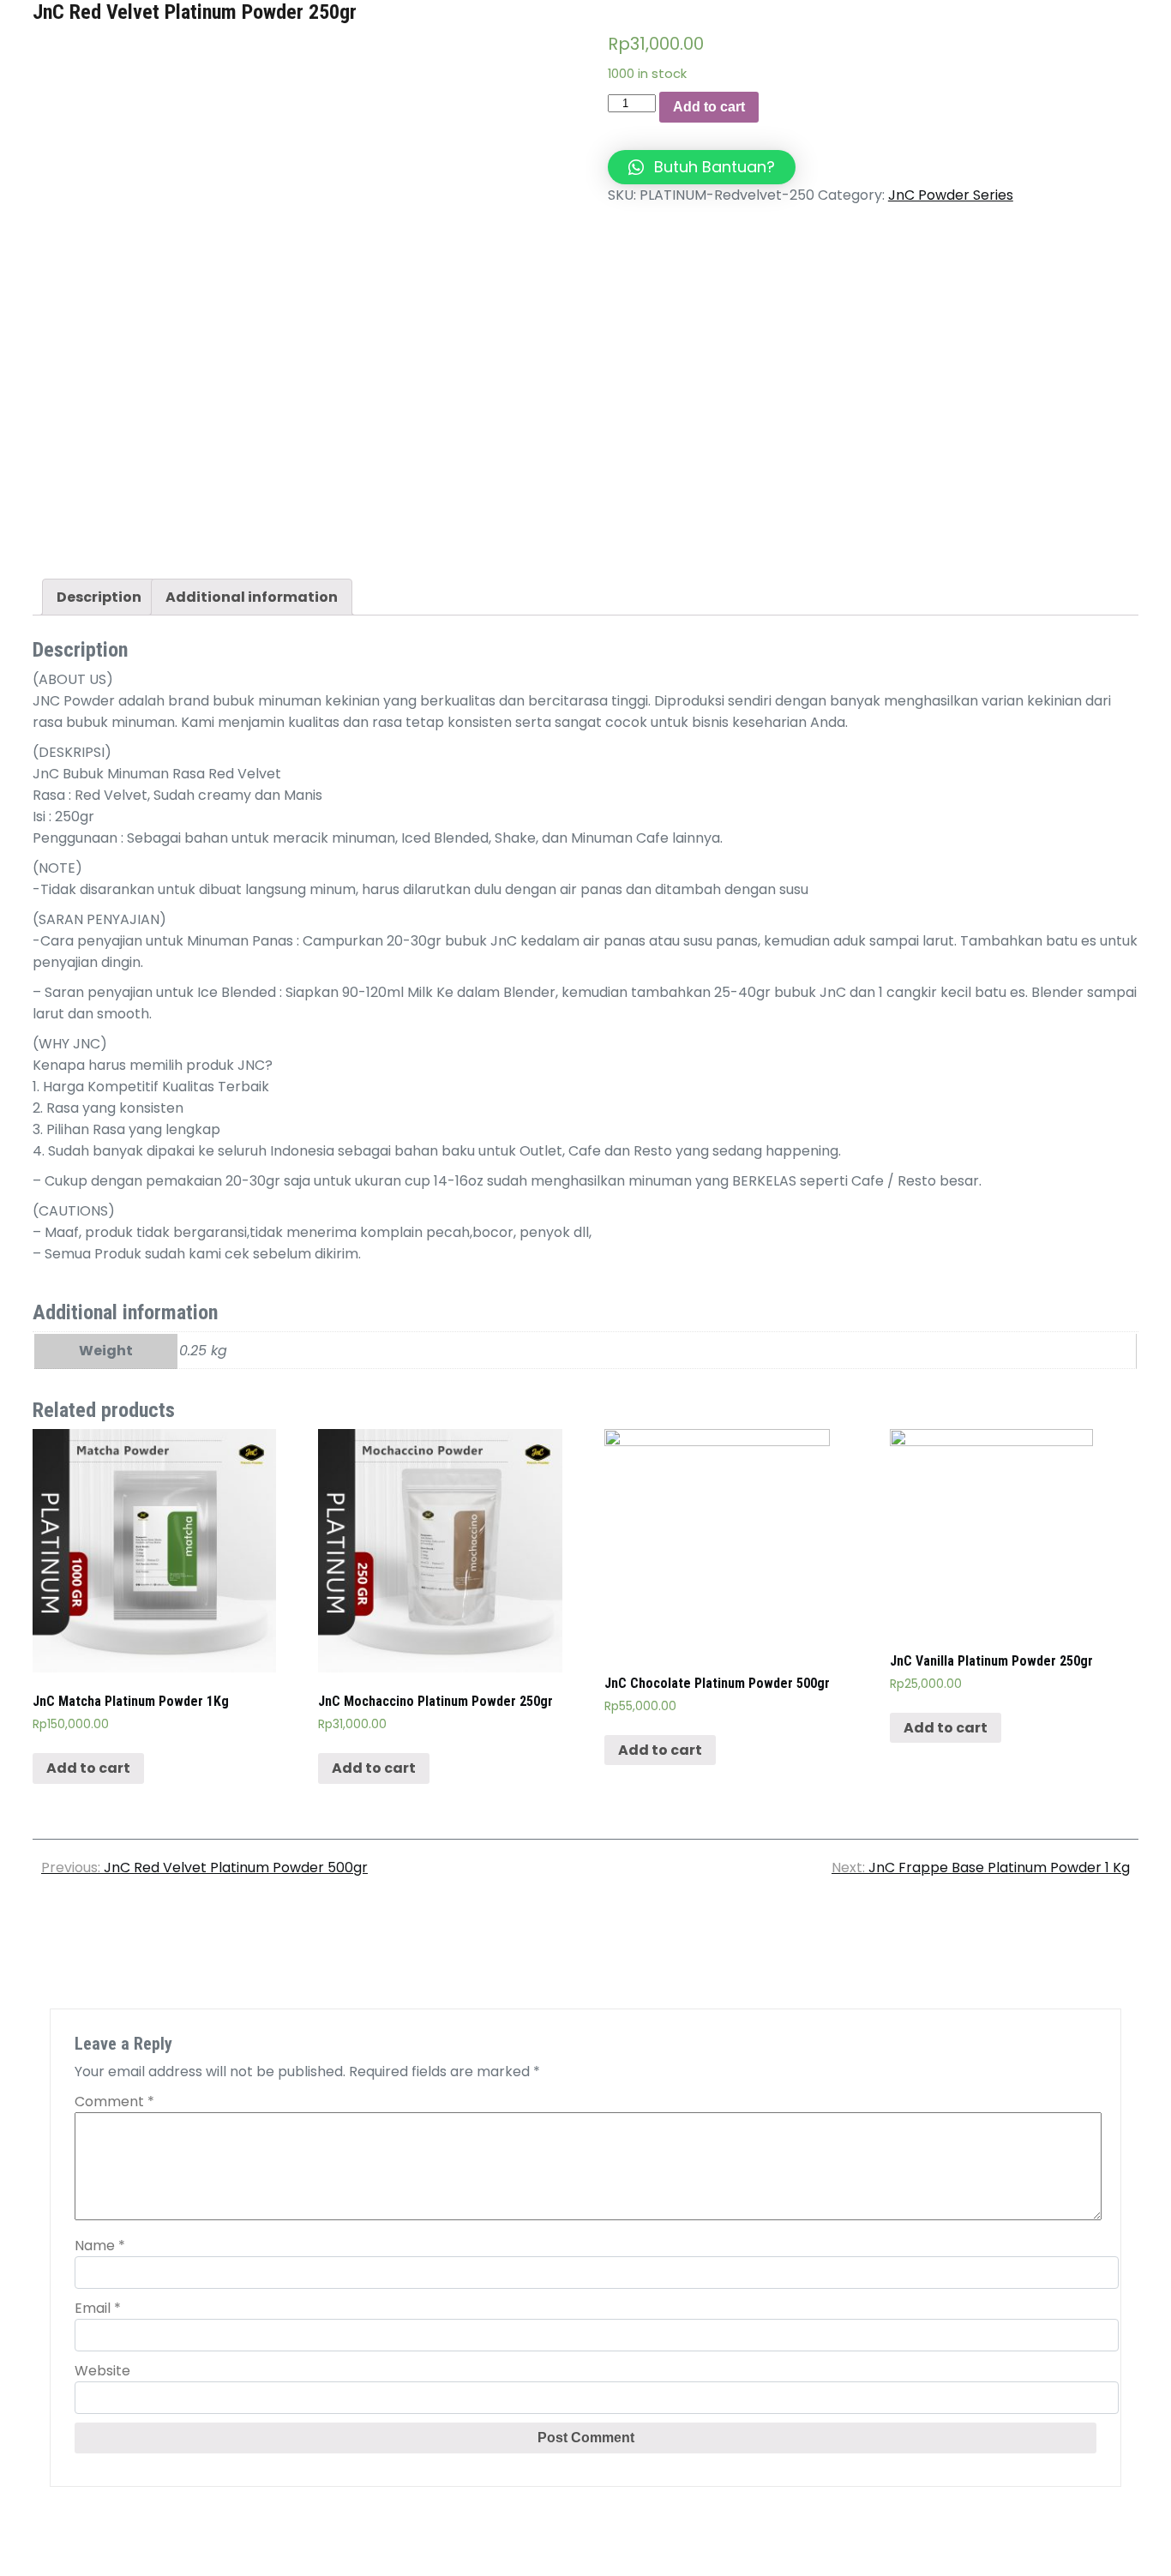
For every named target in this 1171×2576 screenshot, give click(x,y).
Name (100, 2246)
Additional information (252, 597)
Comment (114, 2102)
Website (102, 2371)
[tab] (99, 597)
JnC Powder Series (951, 195)
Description (99, 597)
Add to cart (709, 107)
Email (98, 2308)
